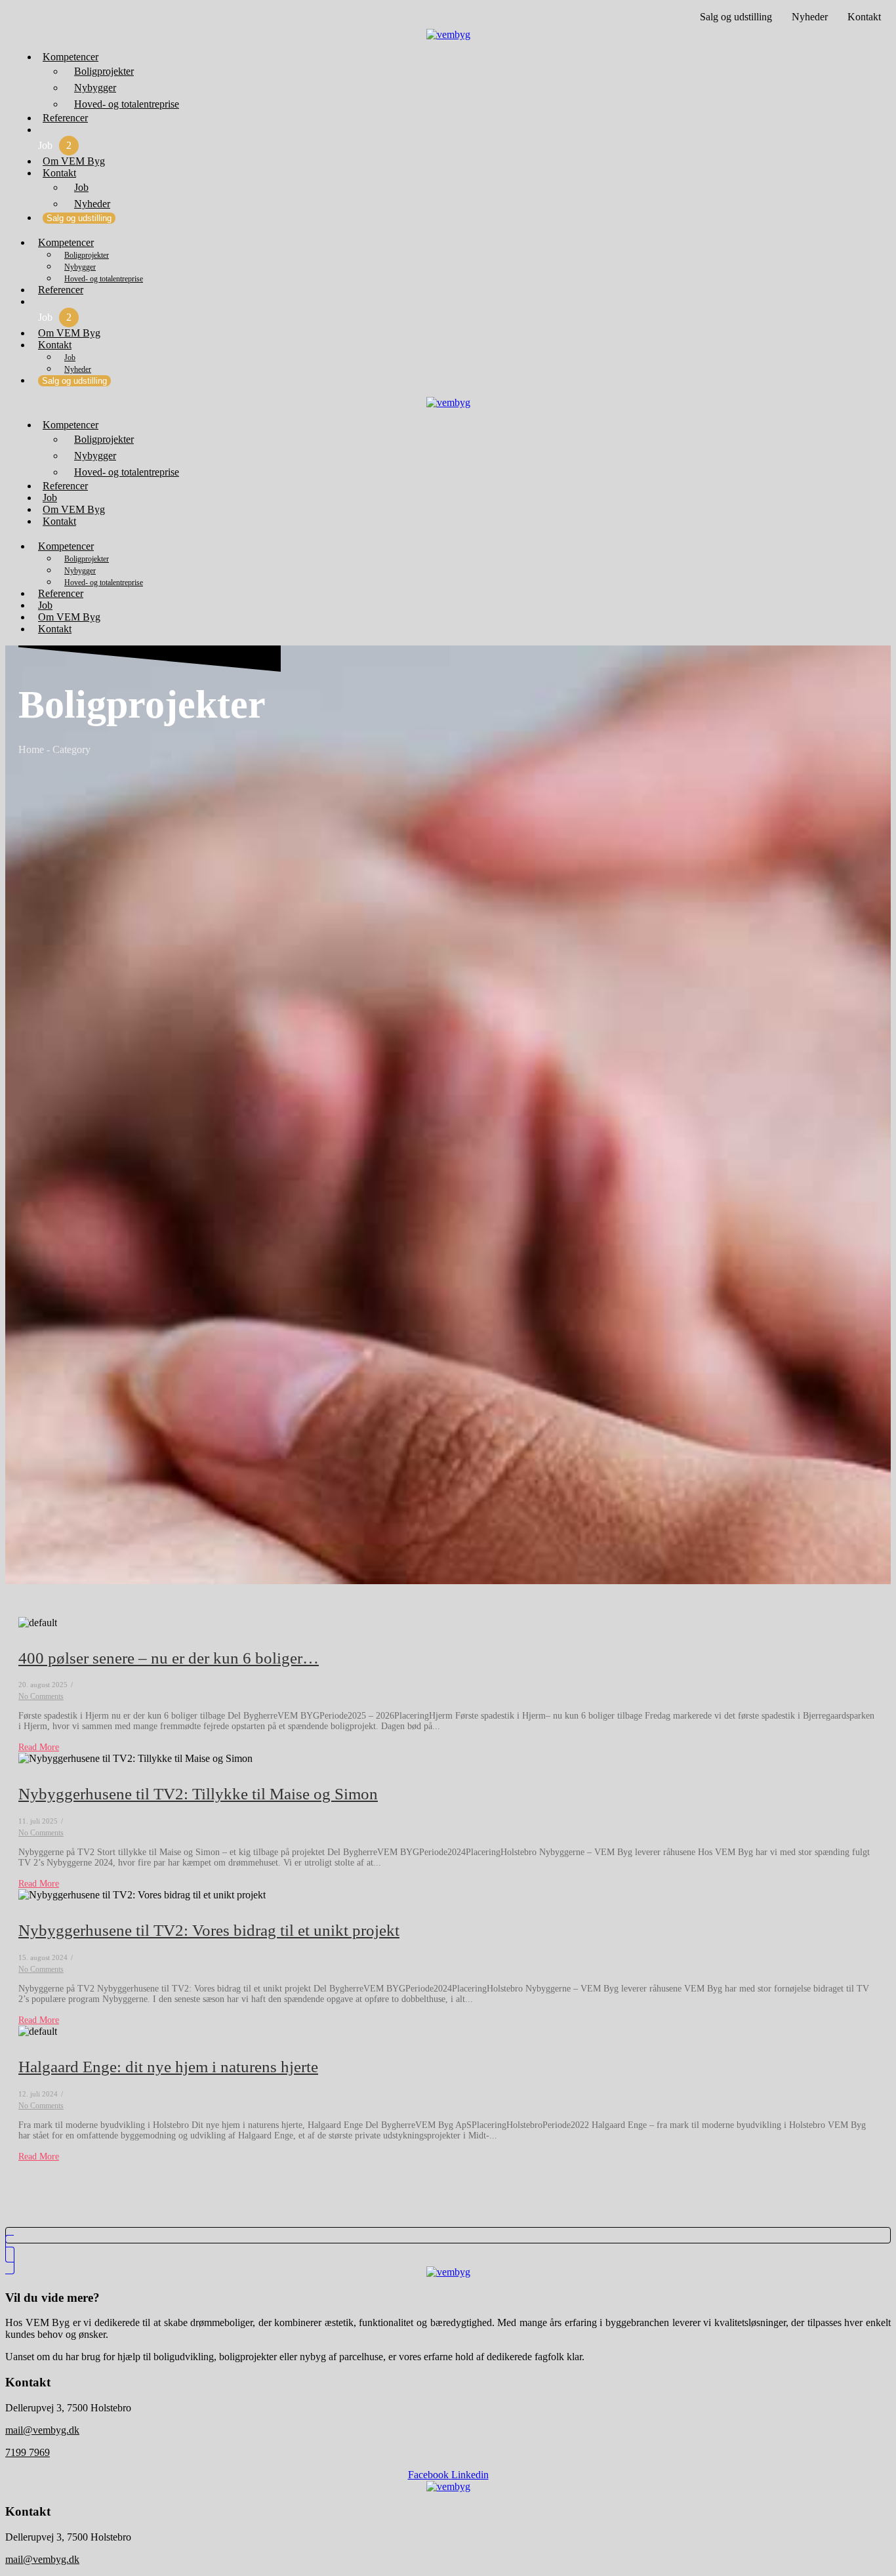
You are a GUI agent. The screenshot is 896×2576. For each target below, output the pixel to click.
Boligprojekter (104, 71)
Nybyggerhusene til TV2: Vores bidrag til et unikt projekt (209, 1930)
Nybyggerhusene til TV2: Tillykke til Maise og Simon (198, 1794)
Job (55, 145)
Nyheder (810, 17)
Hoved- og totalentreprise (127, 104)
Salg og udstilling (736, 17)
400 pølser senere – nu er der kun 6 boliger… (169, 1658)
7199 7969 (28, 2452)
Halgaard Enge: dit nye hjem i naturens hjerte (168, 2067)
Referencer (65, 118)
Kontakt (864, 17)
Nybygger (95, 88)
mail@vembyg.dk (42, 2430)
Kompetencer (71, 57)
